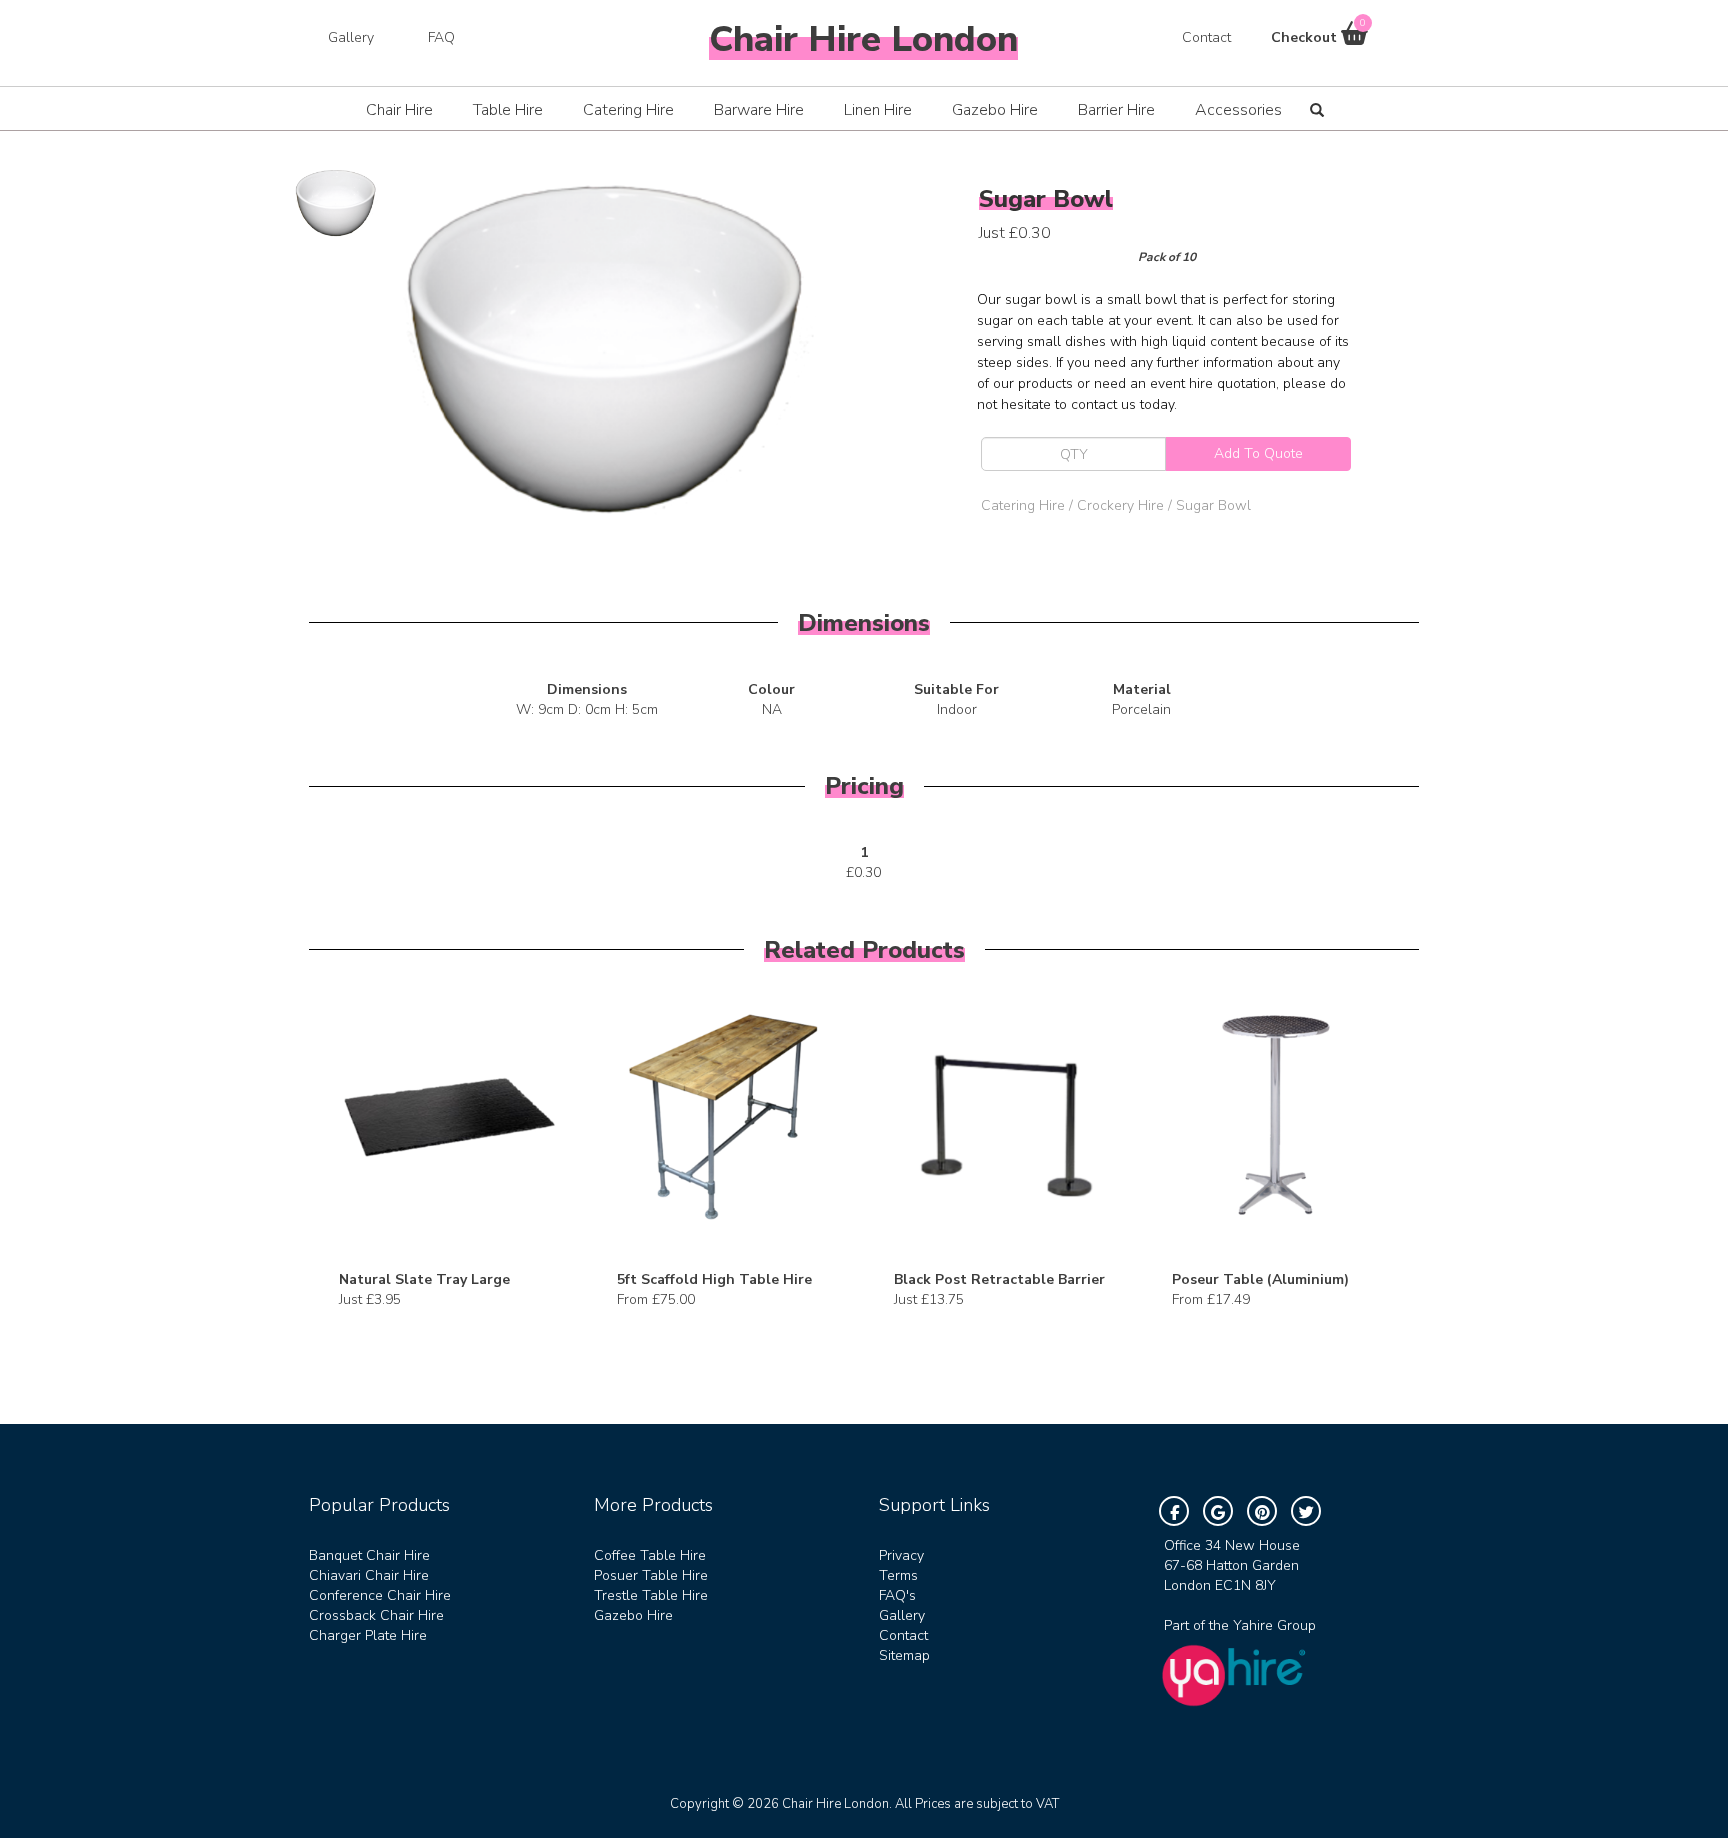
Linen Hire (878, 110)
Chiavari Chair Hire (369, 1575)
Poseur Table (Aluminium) (1260, 1279)
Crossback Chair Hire (376, 1615)
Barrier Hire (1116, 110)
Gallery (351, 37)
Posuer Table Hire (651, 1575)
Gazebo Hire (995, 110)
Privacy (901, 1555)
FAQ (441, 37)
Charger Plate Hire (368, 1635)
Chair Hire (399, 110)
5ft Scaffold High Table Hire (714, 1279)
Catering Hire (628, 110)
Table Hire (508, 110)
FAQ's (897, 1595)
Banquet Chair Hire (369, 1555)
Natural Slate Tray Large (424, 1279)
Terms (898, 1575)
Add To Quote (1258, 453)
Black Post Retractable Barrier (999, 1279)
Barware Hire (759, 110)
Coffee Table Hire (650, 1555)
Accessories (1238, 110)
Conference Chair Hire (380, 1595)
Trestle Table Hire (651, 1595)
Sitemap (904, 1655)
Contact (1206, 37)
